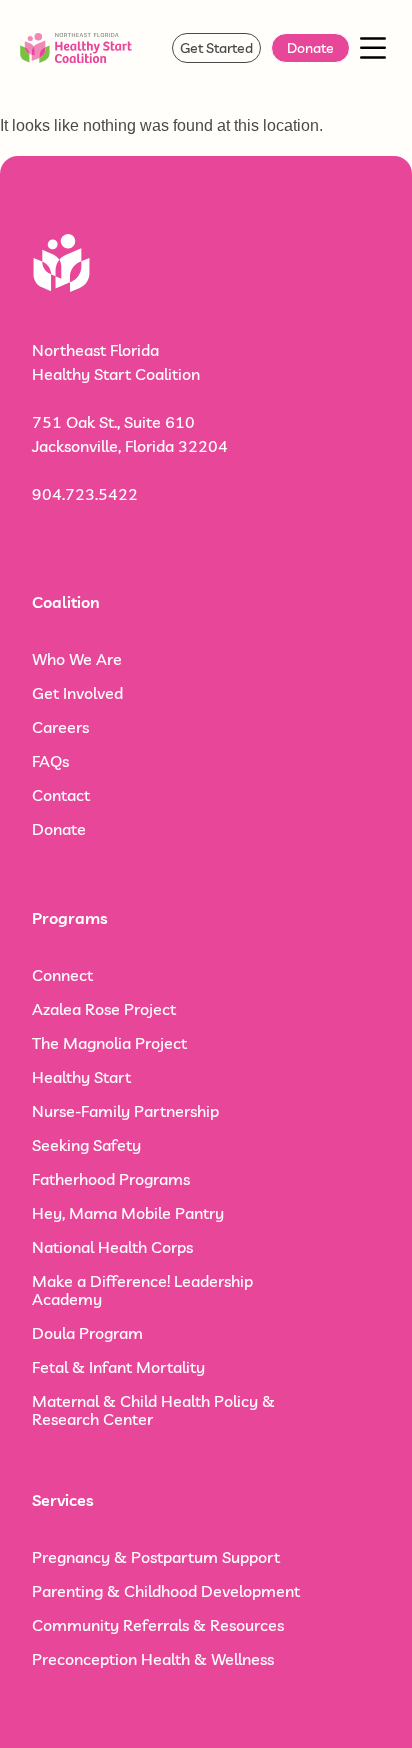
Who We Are (77, 659)
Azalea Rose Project (104, 1009)
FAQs (50, 761)
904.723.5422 (85, 494)
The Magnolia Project (109, 1043)
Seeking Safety (86, 1145)
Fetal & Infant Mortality (118, 1367)
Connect (62, 975)
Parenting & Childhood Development (166, 1591)
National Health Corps (112, 1247)
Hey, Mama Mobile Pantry (128, 1213)
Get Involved (77, 693)
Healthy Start (81, 1077)
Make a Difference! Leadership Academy (142, 1290)
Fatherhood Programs (111, 1179)
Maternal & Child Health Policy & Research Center (153, 1410)
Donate (59, 829)
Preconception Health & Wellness (153, 1659)
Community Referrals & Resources (158, 1625)
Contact (61, 795)
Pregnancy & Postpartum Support (156, 1557)
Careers (60, 727)
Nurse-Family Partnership (125, 1111)
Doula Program (87, 1333)
